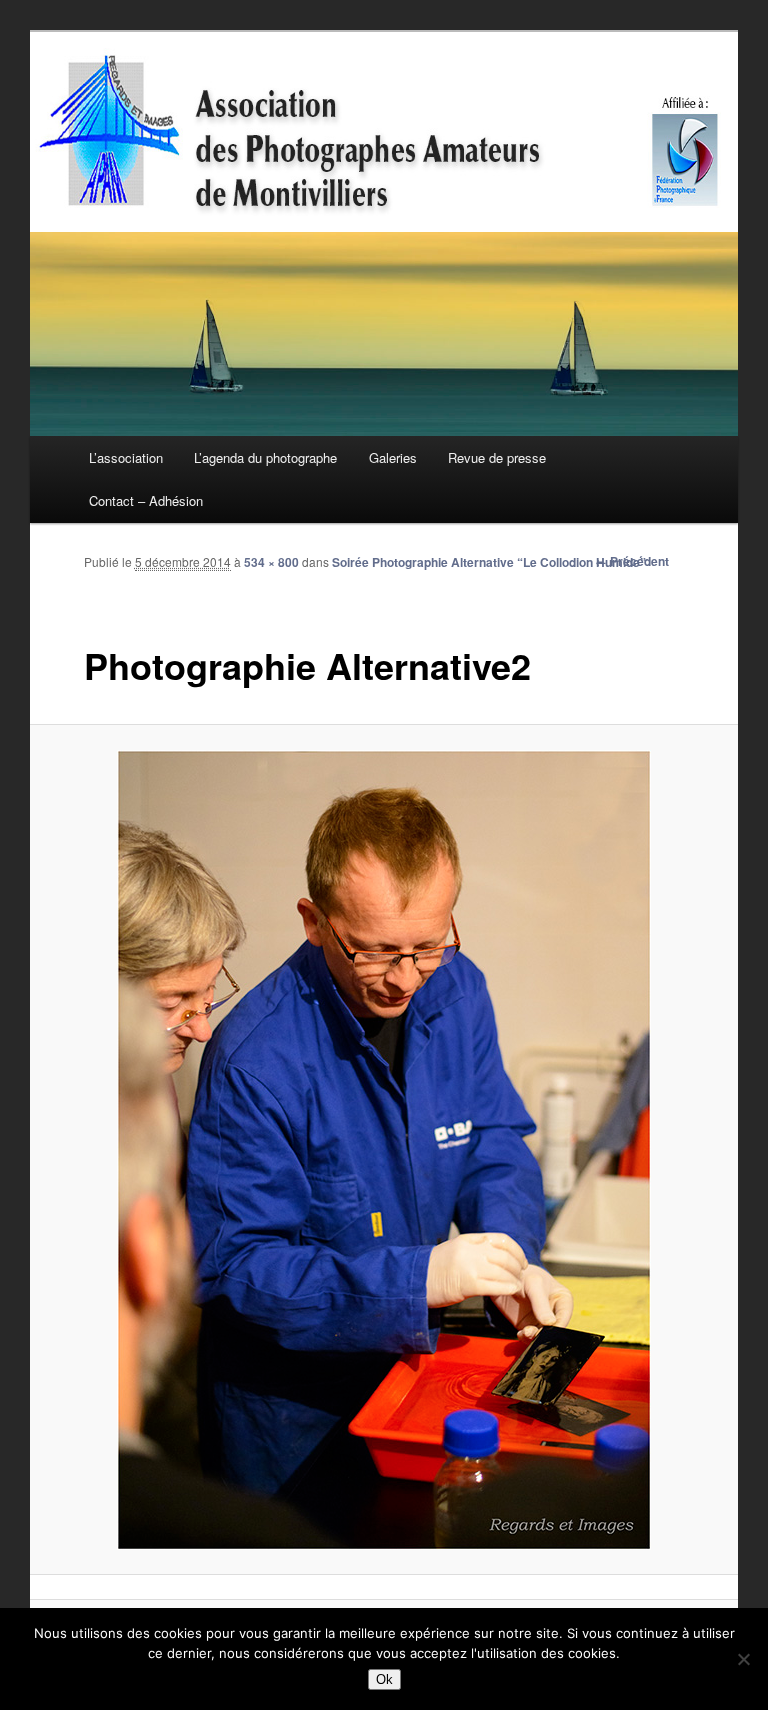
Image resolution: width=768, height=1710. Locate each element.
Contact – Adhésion (146, 500)
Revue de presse (497, 457)
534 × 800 (271, 562)
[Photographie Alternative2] (384, 1150)
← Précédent (632, 561)
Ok (384, 1679)
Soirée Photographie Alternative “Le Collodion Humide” (489, 562)
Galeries (393, 457)
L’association (126, 457)
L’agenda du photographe (265, 457)
